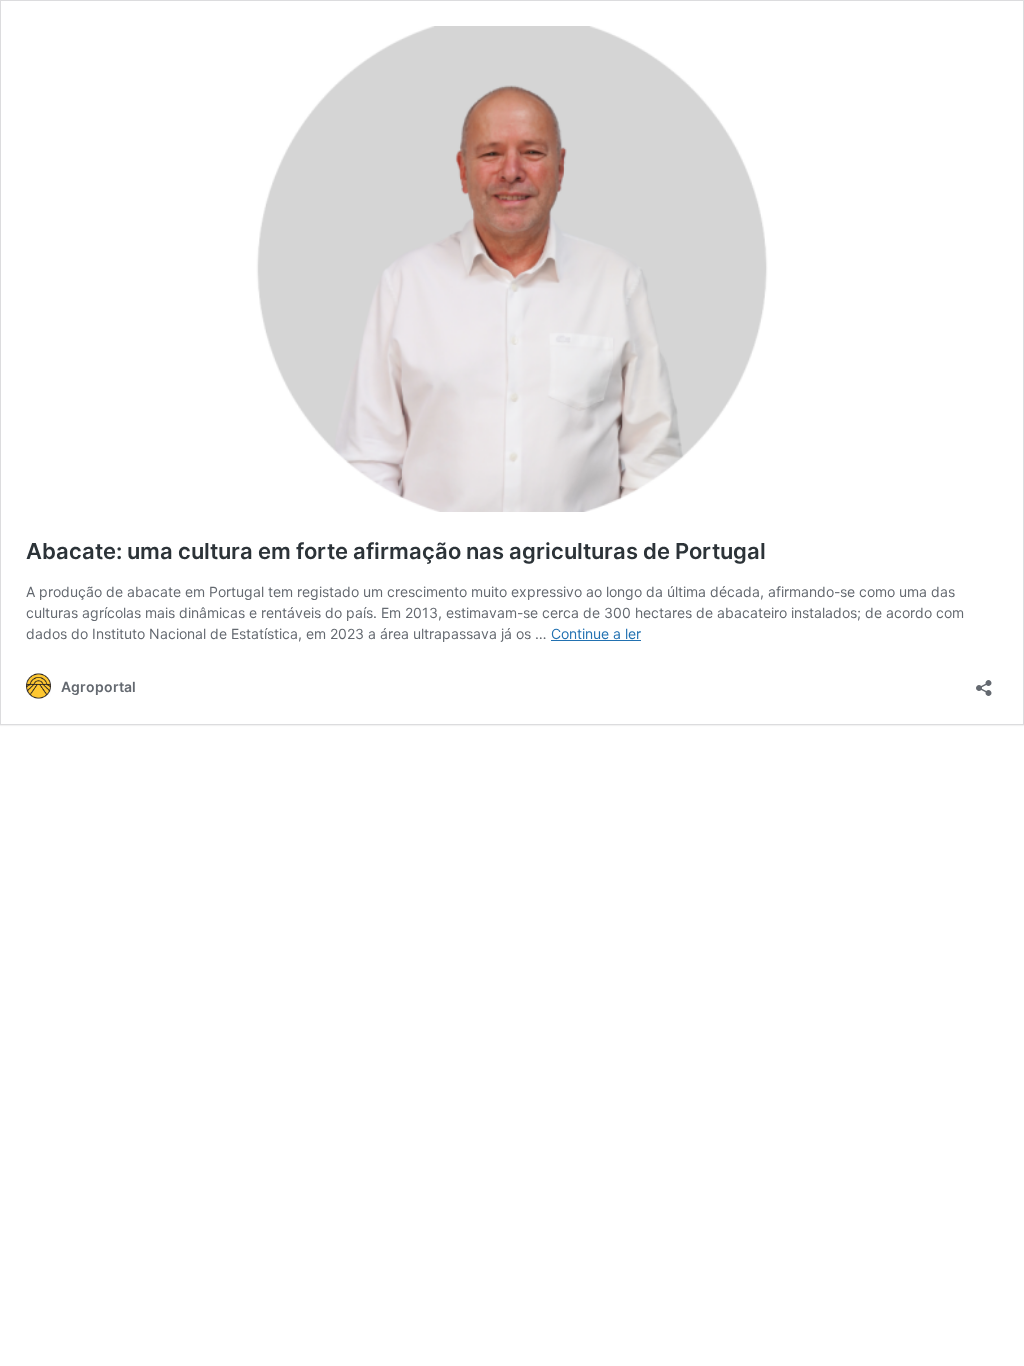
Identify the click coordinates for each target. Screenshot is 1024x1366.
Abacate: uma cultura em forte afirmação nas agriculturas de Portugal (396, 551)
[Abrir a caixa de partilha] (984, 681)
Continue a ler (596, 633)
